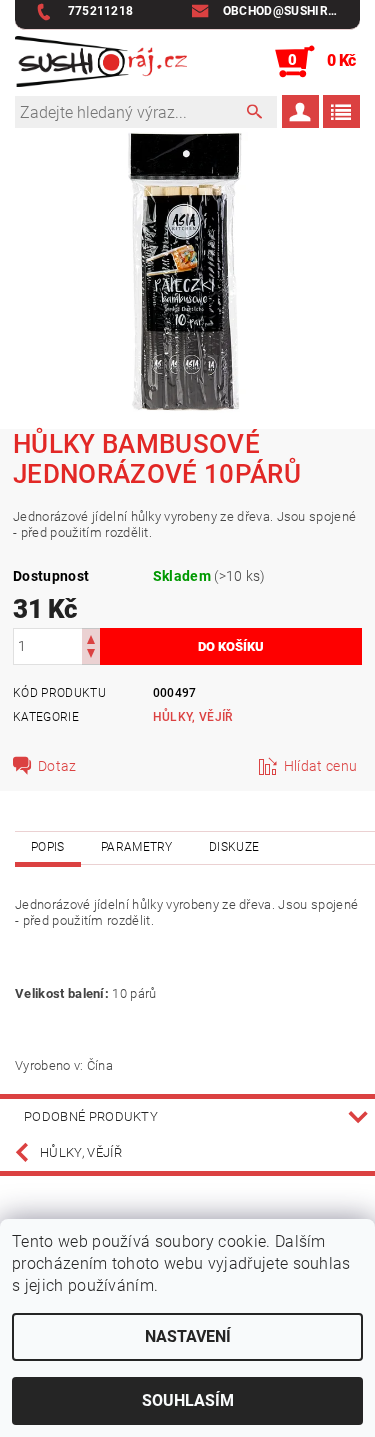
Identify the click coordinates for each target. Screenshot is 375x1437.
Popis (48, 847)
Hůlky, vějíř (193, 717)
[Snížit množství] (91, 655)
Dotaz (57, 766)
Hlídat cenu (321, 766)
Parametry (137, 847)
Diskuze (234, 847)
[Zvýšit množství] (91, 637)
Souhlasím (188, 1400)
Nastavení (188, 1336)
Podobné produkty (91, 1116)
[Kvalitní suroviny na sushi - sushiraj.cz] (101, 62)
